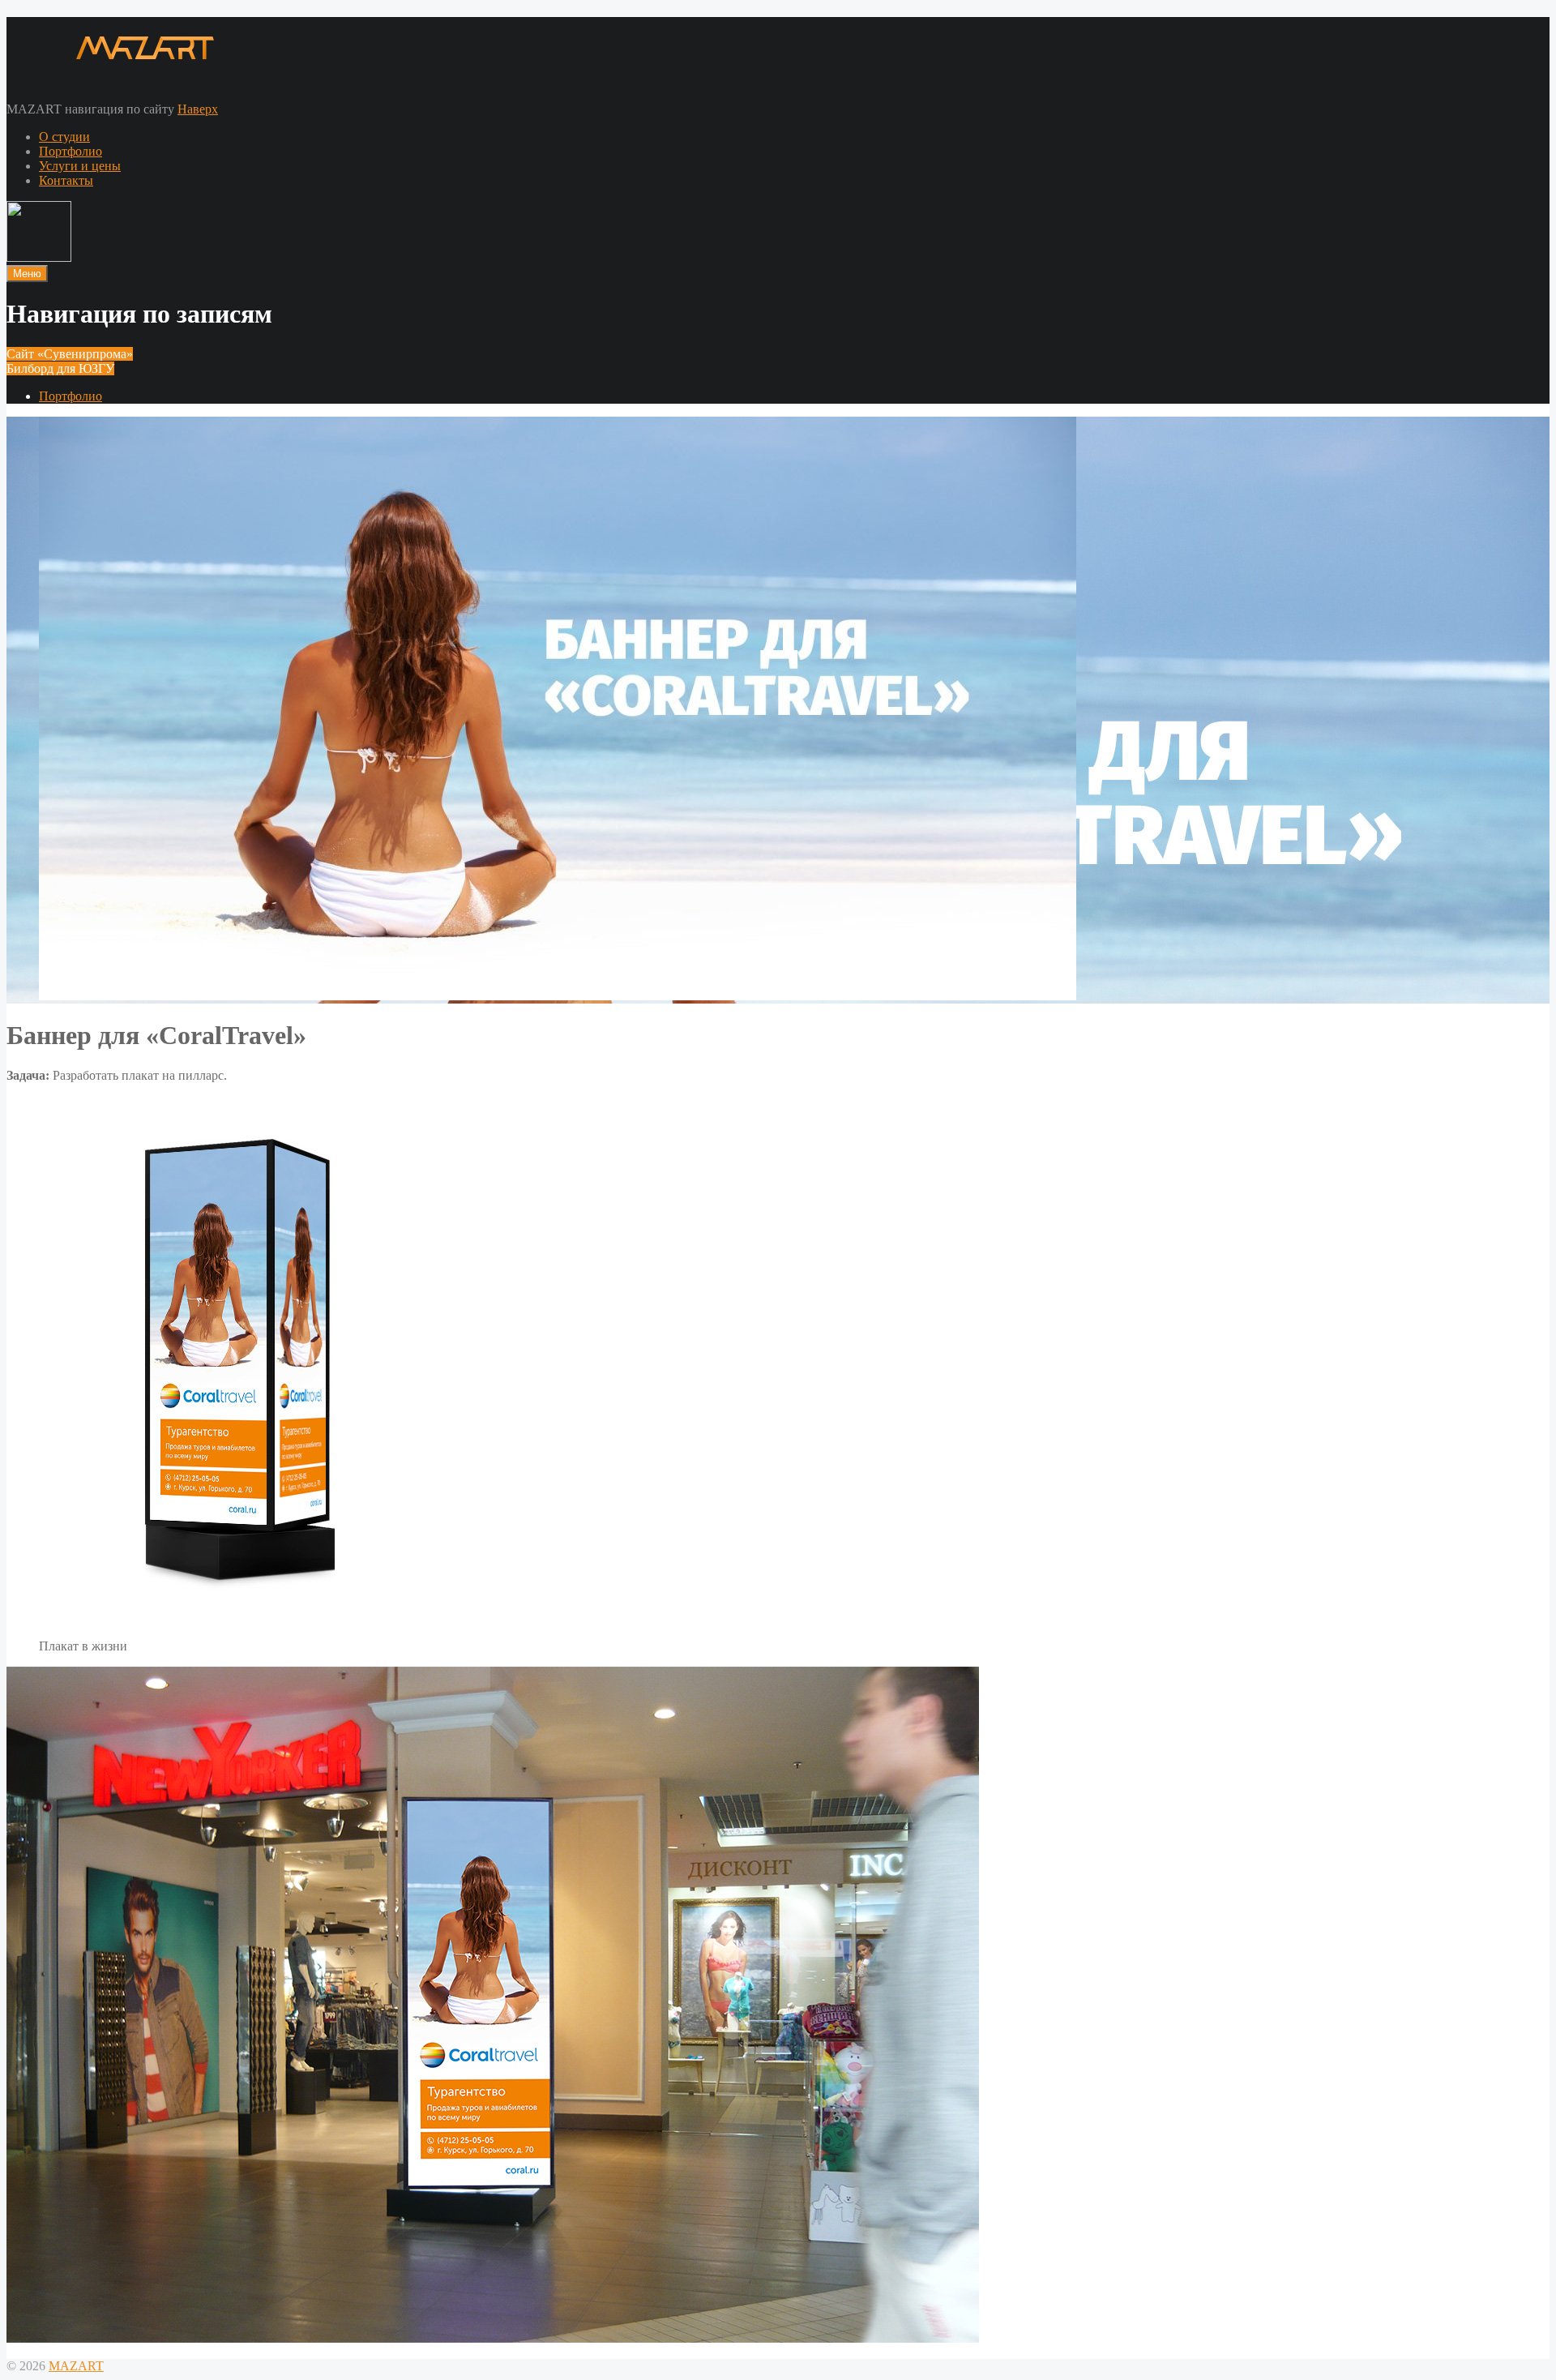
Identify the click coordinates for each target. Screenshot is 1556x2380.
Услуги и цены (80, 166)
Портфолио (71, 151)
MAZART (76, 2366)
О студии (64, 137)
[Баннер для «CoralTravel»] (558, 996)
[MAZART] (111, 69)
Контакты (66, 180)
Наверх (198, 109)
